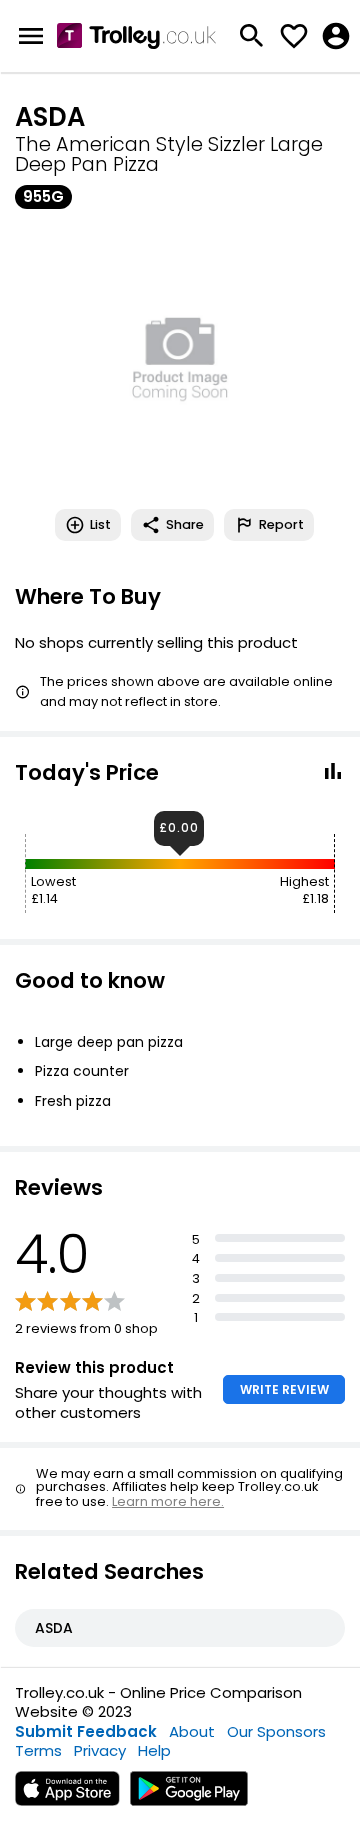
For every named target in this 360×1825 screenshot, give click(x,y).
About (192, 1731)
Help (154, 1750)
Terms (38, 1750)
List (100, 524)
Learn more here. (168, 1501)
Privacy (100, 1750)
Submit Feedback (86, 1731)
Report (281, 524)
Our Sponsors (276, 1731)
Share (185, 524)
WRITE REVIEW (284, 1389)
